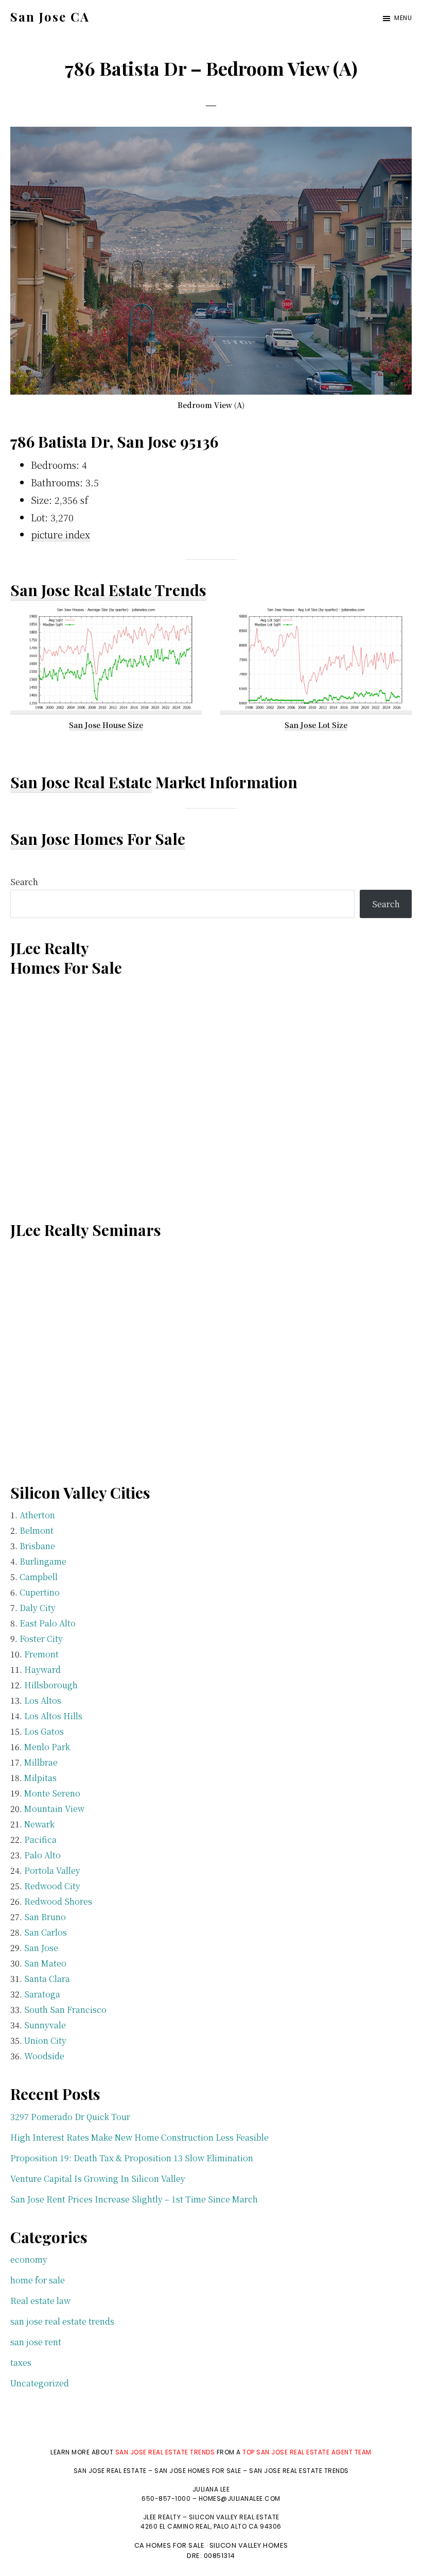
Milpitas (40, 1778)
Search (24, 882)
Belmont (37, 1530)
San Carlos (46, 1932)
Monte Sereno (52, 1793)
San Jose (41, 1948)
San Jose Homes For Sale (98, 839)
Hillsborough (51, 1685)
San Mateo (45, 1963)
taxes (21, 2362)
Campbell (39, 1577)
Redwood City (52, 1886)
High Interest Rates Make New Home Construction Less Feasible (139, 2137)
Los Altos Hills (53, 1716)
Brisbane (37, 1546)
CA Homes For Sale (170, 2545)
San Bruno (45, 1917)
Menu (403, 18)
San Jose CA (50, 16)
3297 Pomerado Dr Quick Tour (70, 2117)
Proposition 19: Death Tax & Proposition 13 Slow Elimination (132, 2158)
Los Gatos (44, 1731)
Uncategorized (40, 2383)
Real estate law (40, 2301)
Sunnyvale (45, 2025)
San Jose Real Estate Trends (108, 590)
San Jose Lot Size (316, 725)
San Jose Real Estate (81, 782)
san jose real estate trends (62, 2321)
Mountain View (54, 1809)
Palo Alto (42, 1855)
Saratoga (42, 1994)
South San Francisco (65, 2010)
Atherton (37, 1515)
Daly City (38, 1608)
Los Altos (43, 1700)
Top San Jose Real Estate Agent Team (307, 2452)
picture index (60, 534)
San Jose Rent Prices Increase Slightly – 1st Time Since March (134, 2199)
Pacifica (40, 1840)
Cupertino (40, 1592)
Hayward (42, 1670)
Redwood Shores (58, 1901)
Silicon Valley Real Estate (234, 2517)
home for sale (38, 2280)
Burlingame (43, 1561)
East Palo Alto (48, 1623)
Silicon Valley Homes (249, 2545)
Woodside (44, 2056)
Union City (45, 2040)
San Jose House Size (106, 725)
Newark (39, 1824)
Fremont (41, 1654)
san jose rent (36, 2342)
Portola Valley (52, 1870)
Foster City (41, 1639)
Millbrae (41, 1762)
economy (29, 2259)
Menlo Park (47, 1747)
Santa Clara (47, 1979)
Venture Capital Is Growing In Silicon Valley (98, 2179)
